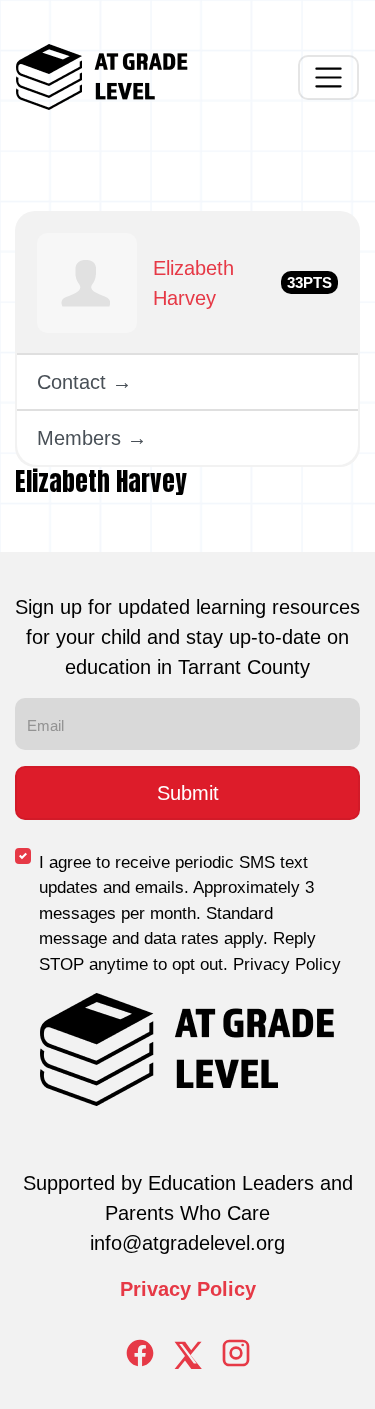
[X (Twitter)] (188, 1352)
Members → (92, 438)
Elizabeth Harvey (193, 283)
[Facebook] (140, 1352)
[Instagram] (236, 1352)
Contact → (84, 382)
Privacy (158, 1289)
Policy (226, 1289)
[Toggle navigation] (328, 77)
